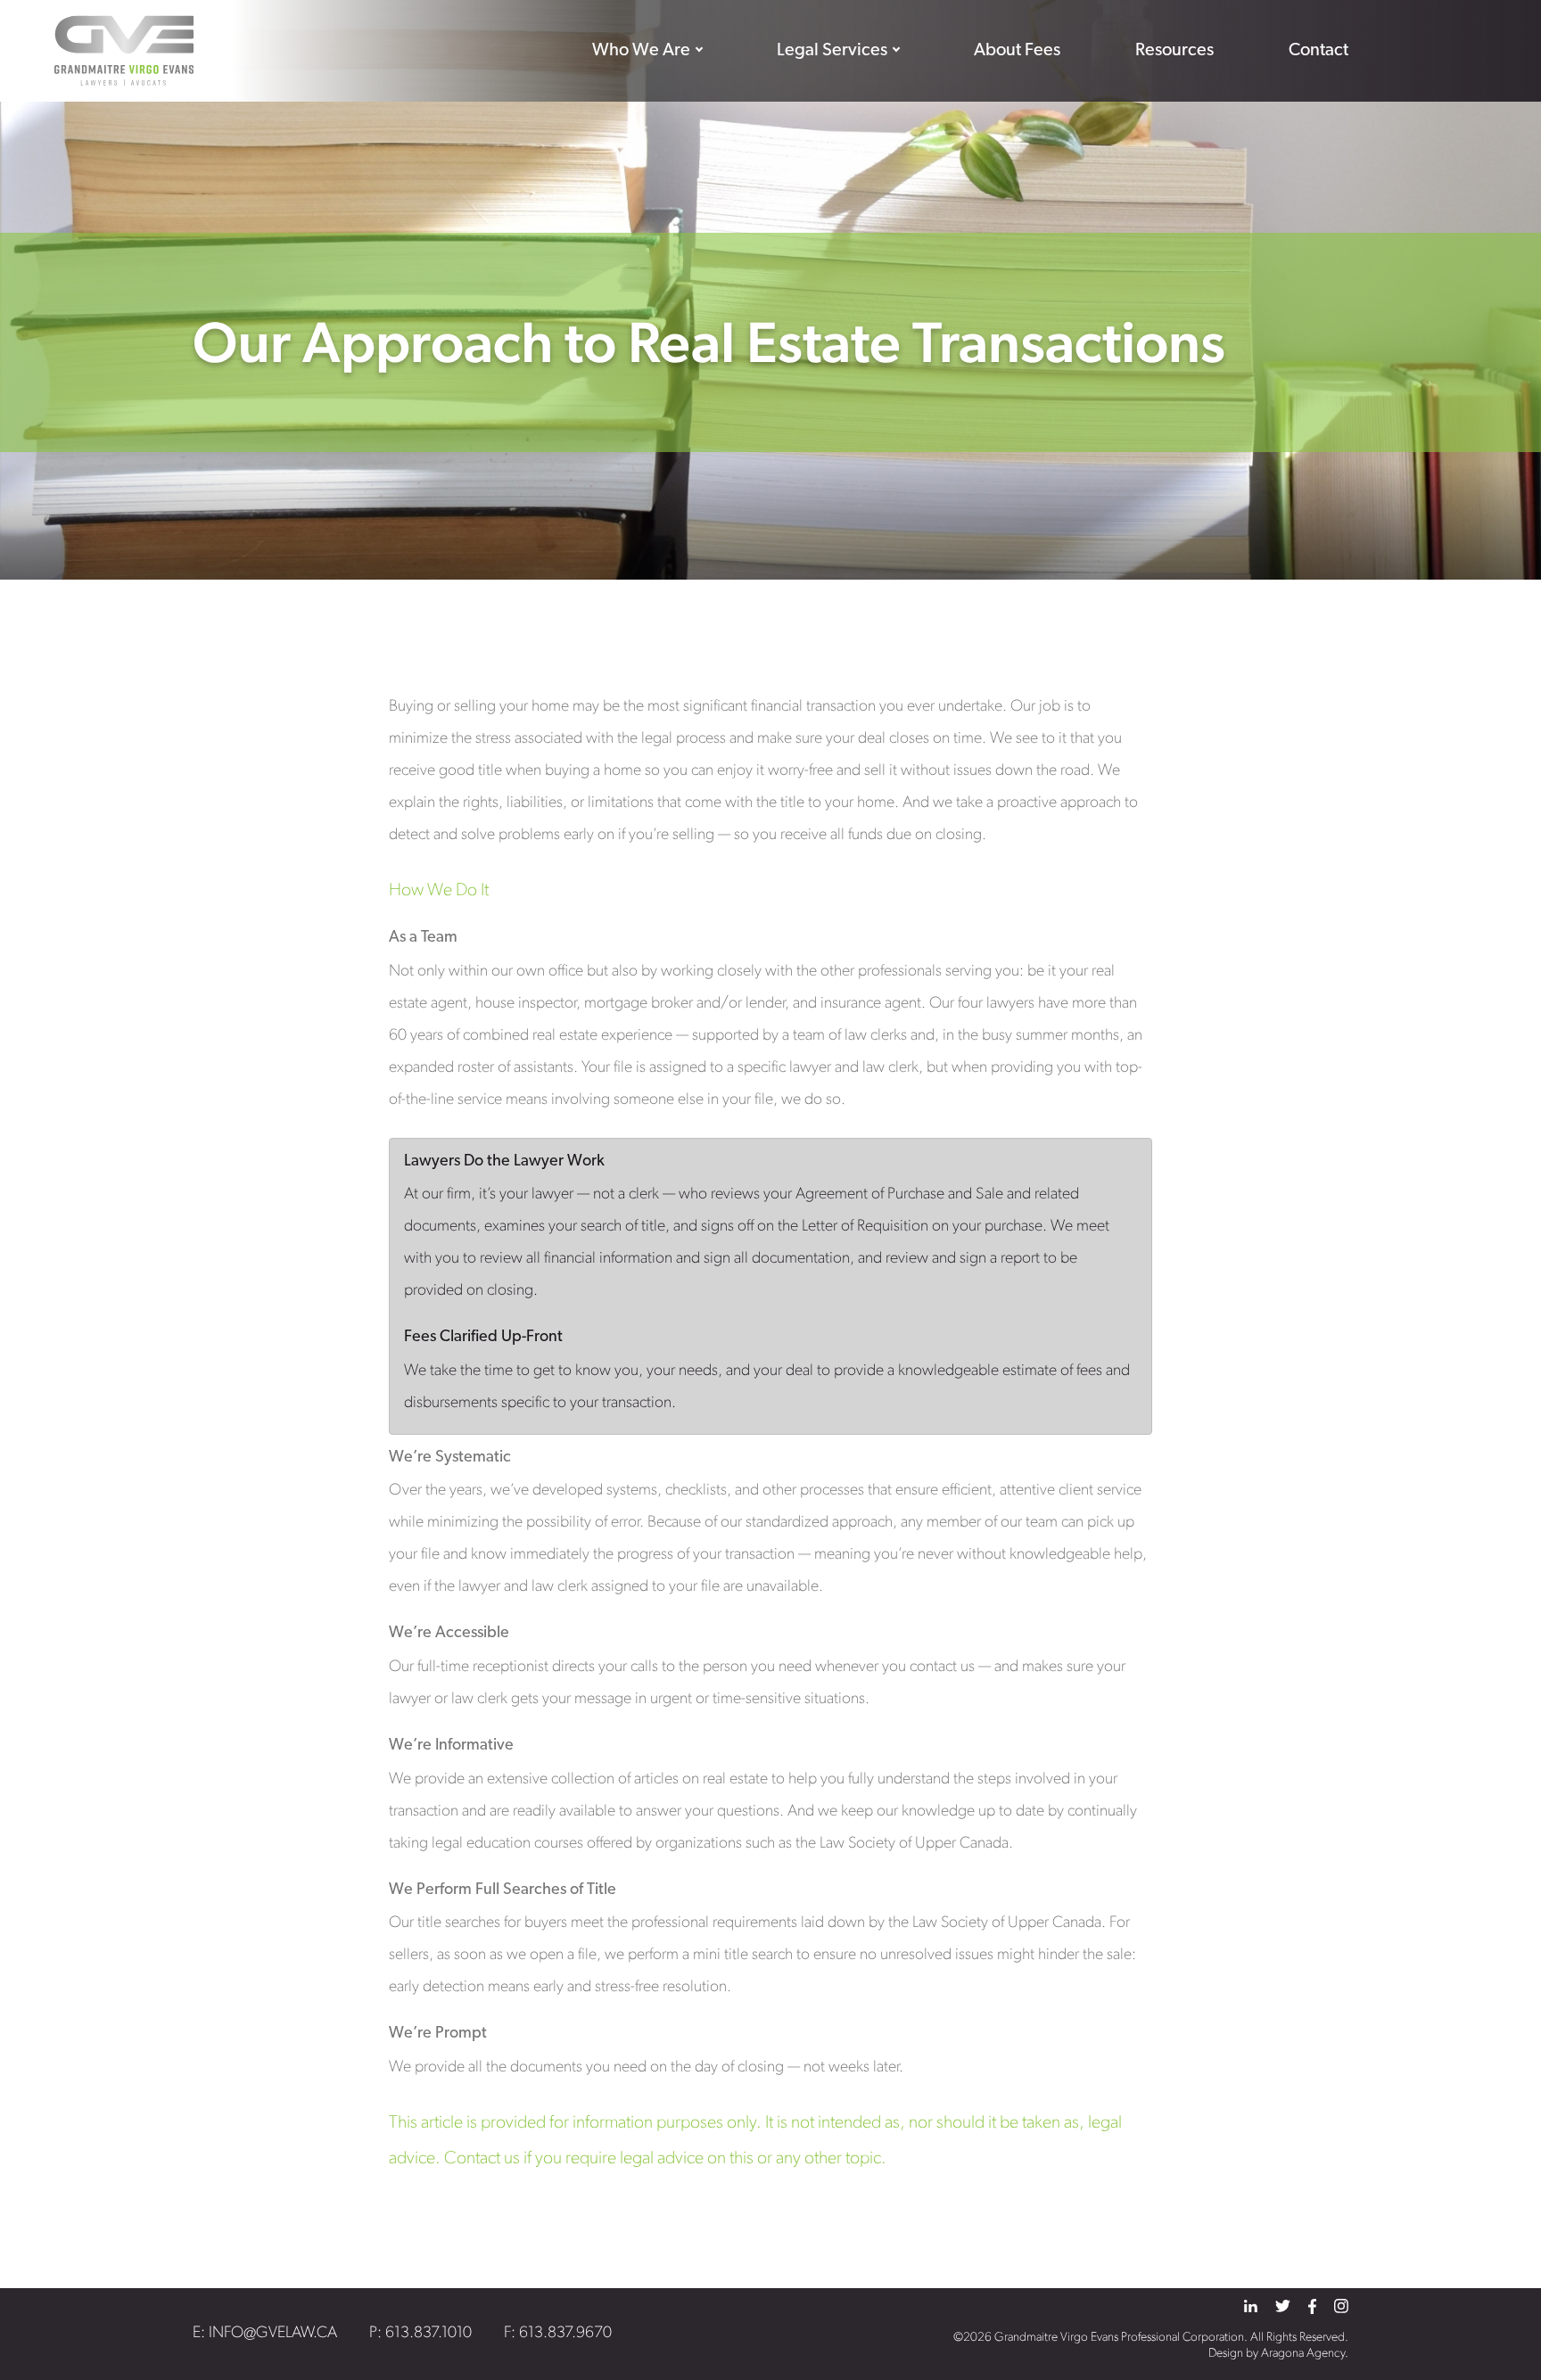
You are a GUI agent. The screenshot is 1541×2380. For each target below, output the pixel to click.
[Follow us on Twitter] (1283, 2306)
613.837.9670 (565, 2334)
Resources (1174, 51)
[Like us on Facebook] (1312, 2306)
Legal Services (832, 51)
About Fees (1017, 51)
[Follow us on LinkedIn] (1251, 2306)
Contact (1319, 51)
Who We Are (641, 51)
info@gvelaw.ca (273, 2334)
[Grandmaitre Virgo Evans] (124, 51)
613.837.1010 (429, 2334)
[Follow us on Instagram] (1341, 2306)
